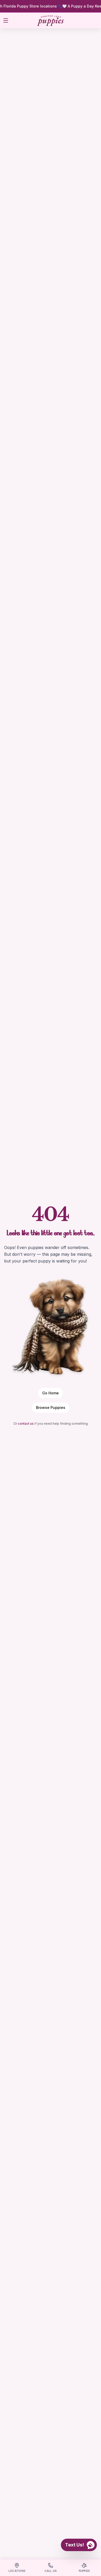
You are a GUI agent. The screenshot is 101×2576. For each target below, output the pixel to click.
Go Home (51, 1393)
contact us (26, 1424)
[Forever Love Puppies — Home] (50, 21)
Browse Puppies (51, 1407)
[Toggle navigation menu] (6, 20)
